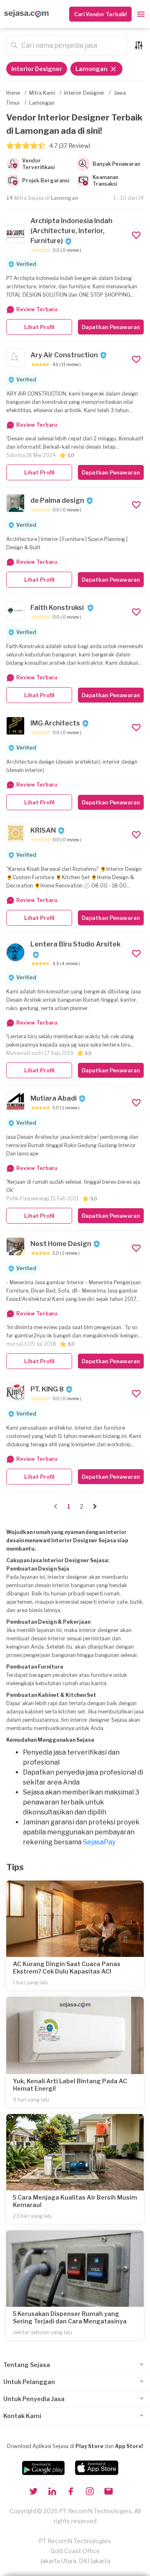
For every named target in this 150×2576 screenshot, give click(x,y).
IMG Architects (55, 723)
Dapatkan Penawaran (111, 327)
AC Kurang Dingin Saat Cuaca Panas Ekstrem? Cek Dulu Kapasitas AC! (67, 1968)
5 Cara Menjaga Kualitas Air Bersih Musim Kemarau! (75, 2201)
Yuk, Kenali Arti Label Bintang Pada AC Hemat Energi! (70, 2085)
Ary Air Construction (64, 355)
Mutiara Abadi (54, 1098)
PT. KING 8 (47, 1389)
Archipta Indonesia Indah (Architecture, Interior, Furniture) (71, 231)
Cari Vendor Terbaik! (100, 14)
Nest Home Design (61, 1244)
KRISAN (43, 830)
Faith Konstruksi (58, 608)
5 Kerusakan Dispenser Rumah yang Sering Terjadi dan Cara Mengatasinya (70, 2317)
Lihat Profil (39, 327)
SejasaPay (99, 1842)
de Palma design (57, 500)
